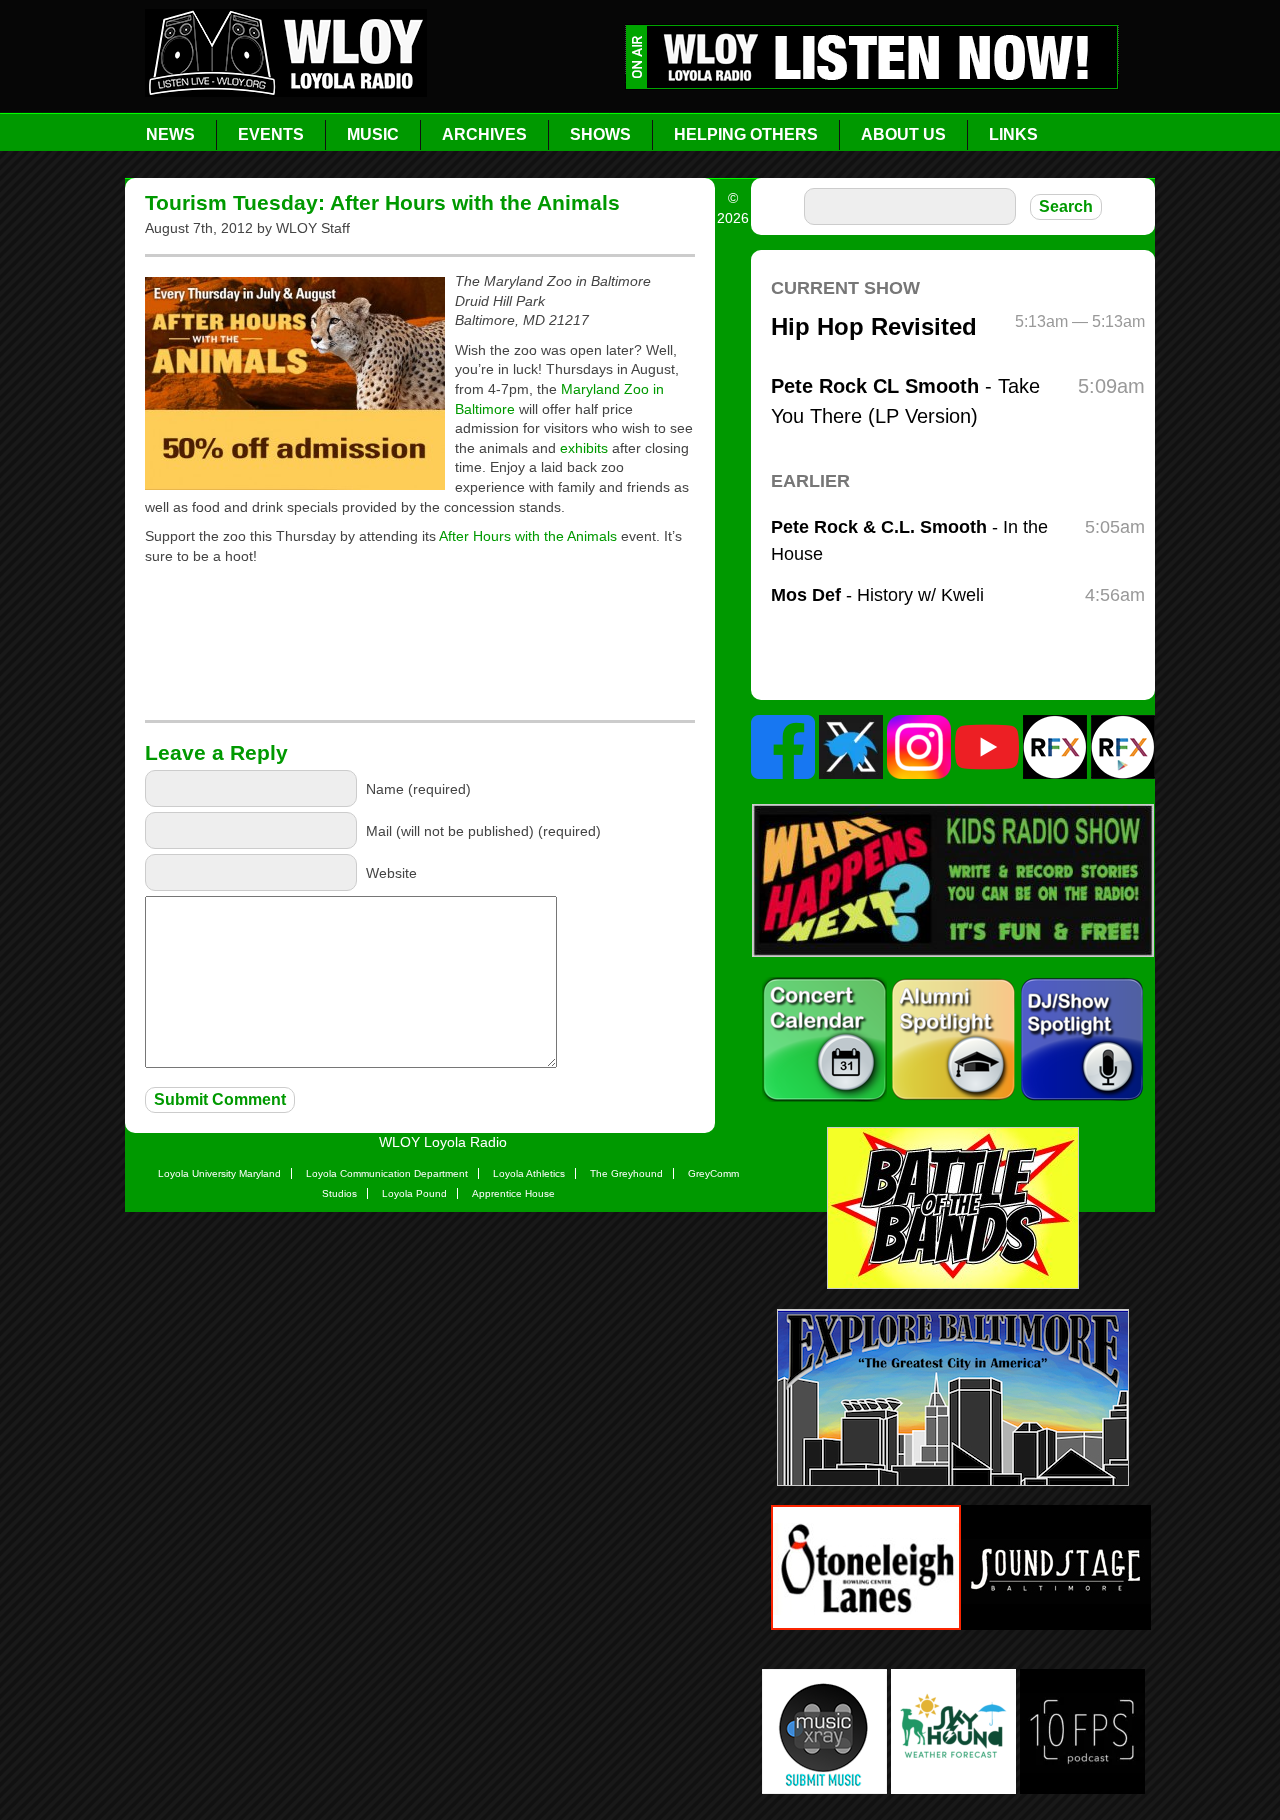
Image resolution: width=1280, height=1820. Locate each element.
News (170, 134)
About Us (903, 134)
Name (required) (418, 788)
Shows (600, 134)
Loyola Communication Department (387, 1173)
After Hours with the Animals (528, 536)
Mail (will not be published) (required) (483, 830)
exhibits (584, 448)
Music (373, 134)
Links (1013, 134)
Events (271, 134)
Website (391, 872)
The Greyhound (626, 1173)
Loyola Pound (414, 1193)
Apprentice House (513, 1193)
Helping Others (746, 134)
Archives (484, 134)
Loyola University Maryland (219, 1173)
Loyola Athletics (529, 1173)
